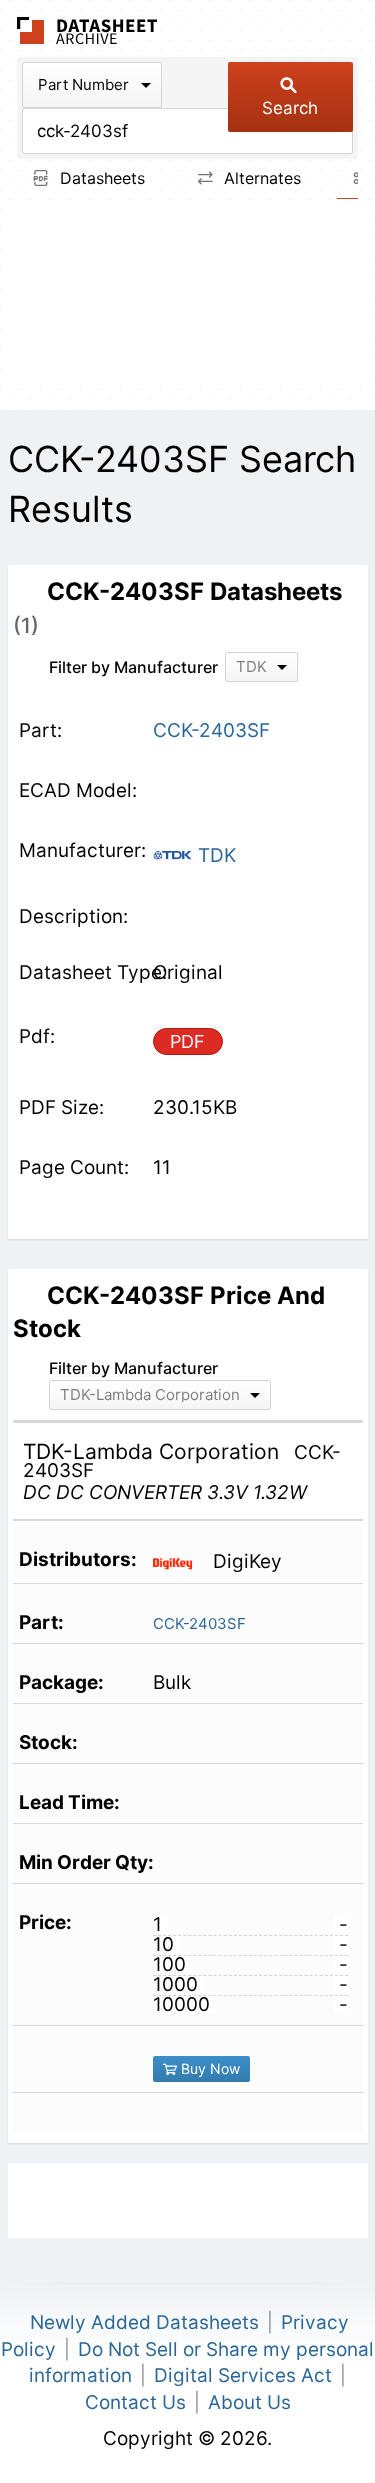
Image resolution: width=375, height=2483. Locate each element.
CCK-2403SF (199, 1623)
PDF (187, 1041)
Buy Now (208, 2068)
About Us (249, 2402)
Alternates (260, 178)
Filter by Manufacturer (133, 667)
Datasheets (100, 178)
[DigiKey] (180, 1562)
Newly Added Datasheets (144, 2322)
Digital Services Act (243, 2375)
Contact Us (135, 2402)
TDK (214, 855)
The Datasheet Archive (87, 30)
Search (290, 108)
